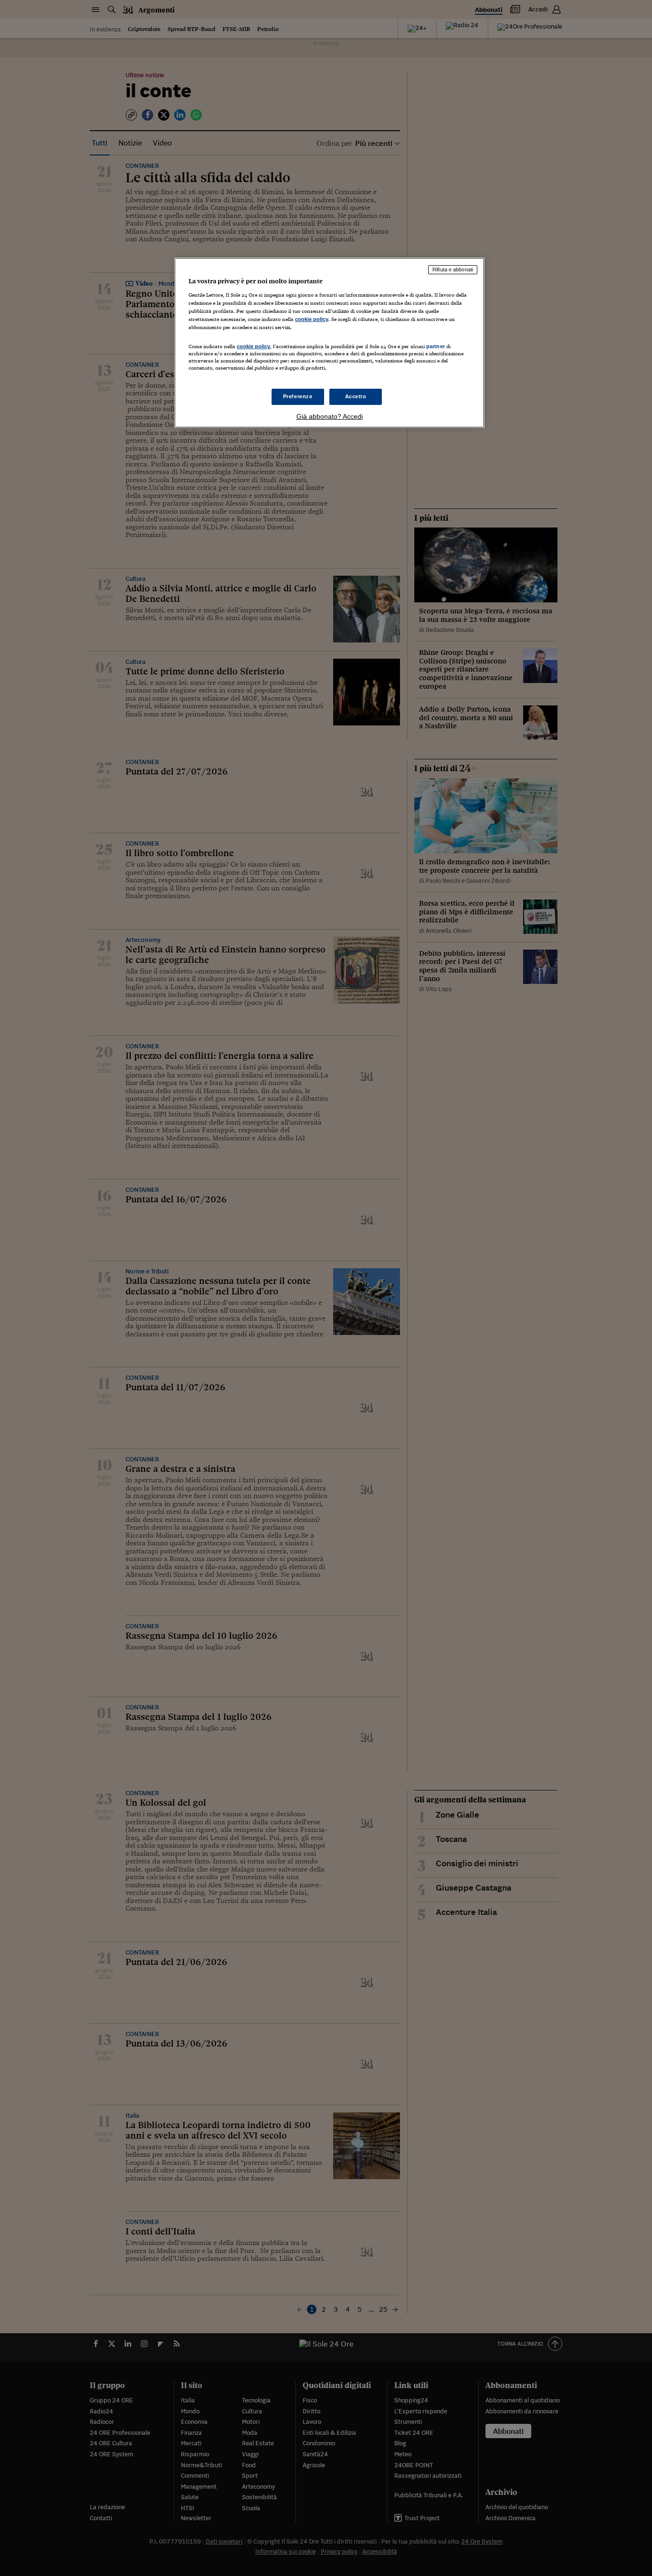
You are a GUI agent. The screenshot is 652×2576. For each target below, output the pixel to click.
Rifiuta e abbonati (453, 269)
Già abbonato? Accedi (330, 416)
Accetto (356, 396)
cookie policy (312, 319)
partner (436, 346)
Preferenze (298, 396)
